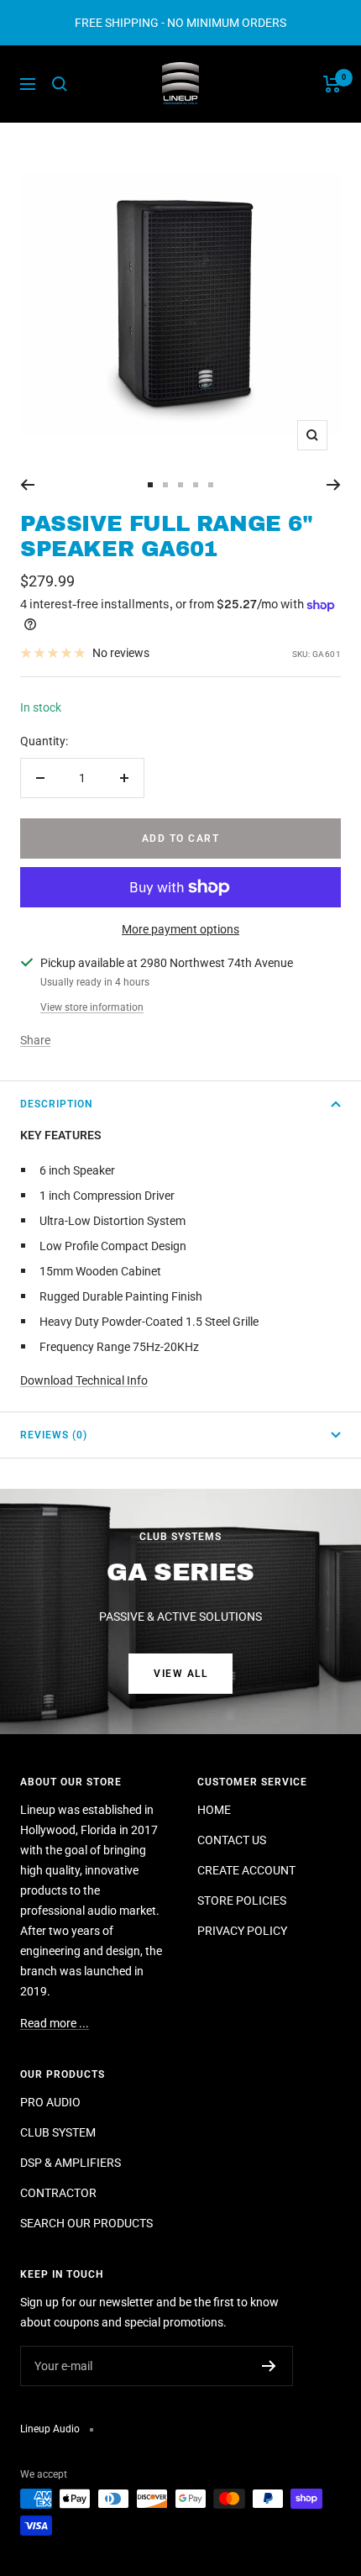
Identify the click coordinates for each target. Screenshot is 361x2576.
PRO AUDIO (50, 2102)
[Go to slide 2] (165, 485)
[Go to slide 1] (150, 485)
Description (56, 1104)
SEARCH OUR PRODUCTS (86, 2223)
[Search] (60, 84)
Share (35, 1040)
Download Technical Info (84, 1380)
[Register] (269, 2366)
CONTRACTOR (58, 2193)
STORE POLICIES (242, 1900)
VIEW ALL (180, 1674)
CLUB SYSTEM (58, 2132)
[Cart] (332, 84)
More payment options (180, 929)
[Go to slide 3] (180, 485)
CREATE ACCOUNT (246, 1870)
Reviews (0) (54, 1435)
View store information (92, 1007)
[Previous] (27, 485)
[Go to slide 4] (196, 485)
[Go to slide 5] (211, 485)
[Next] (334, 485)
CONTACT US (232, 1840)
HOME (214, 1810)
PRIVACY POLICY (242, 1931)
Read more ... (55, 2023)
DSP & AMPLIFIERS (71, 2163)
